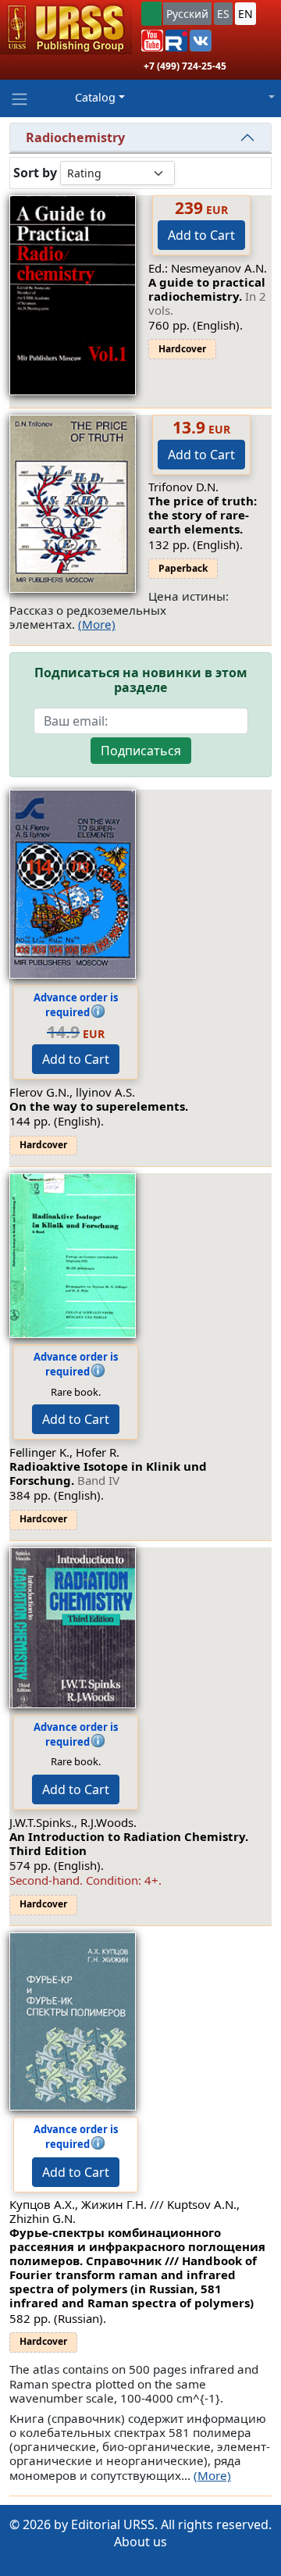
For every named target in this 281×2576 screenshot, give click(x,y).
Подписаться (141, 751)
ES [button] (223, 14)
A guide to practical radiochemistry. (207, 296)
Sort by (35, 173)
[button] (152, 41)
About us (140, 2542)
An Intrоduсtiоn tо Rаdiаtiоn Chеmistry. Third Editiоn (129, 1843)
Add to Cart (201, 235)
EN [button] (245, 14)
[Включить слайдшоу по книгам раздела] (187, 173)
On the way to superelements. (99, 1106)
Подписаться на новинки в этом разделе (141, 680)
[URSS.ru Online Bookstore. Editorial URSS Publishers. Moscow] (66, 27)
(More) (97, 624)
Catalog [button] (95, 97)
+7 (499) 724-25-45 (185, 66)
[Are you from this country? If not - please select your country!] (151, 14)
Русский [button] (187, 14)
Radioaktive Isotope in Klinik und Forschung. (108, 1473)
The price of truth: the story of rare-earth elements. (203, 515)
